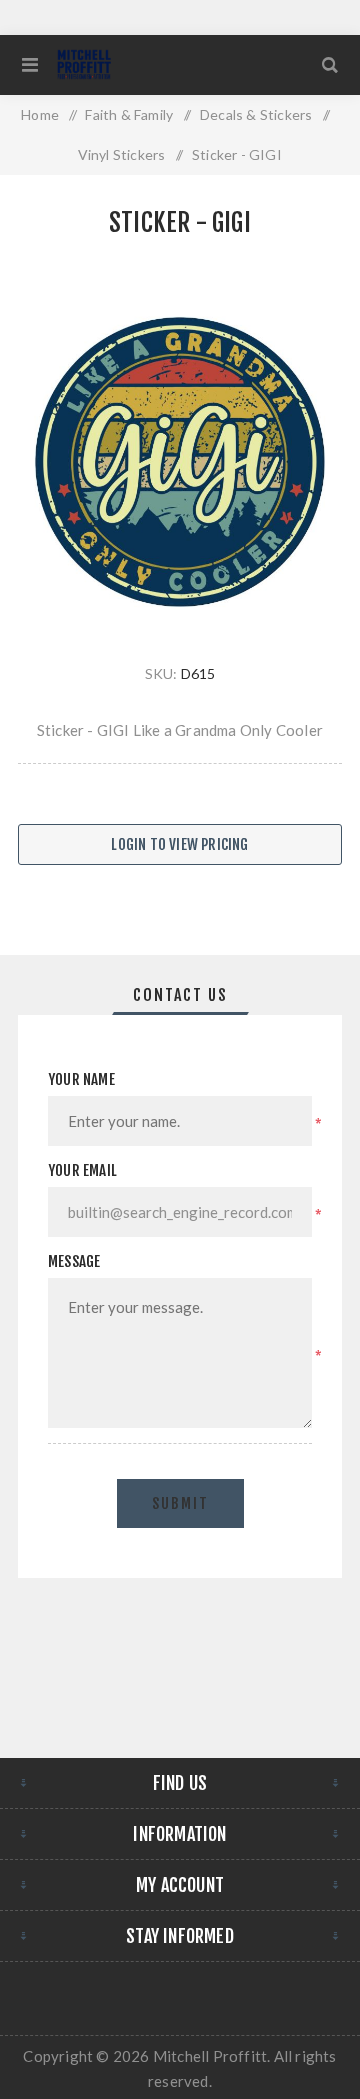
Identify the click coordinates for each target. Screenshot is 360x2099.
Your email (82, 1170)
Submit (180, 1503)
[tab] (180, 995)
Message (74, 1261)
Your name (81, 1079)
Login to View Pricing (179, 844)
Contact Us (180, 995)
